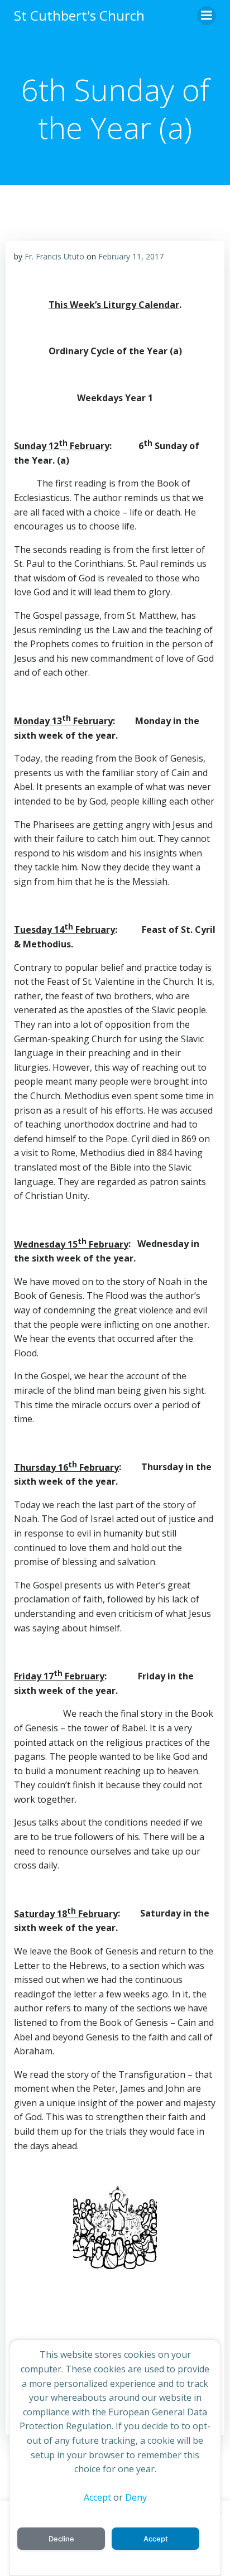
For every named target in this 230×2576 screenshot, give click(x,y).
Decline (61, 2539)
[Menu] (207, 16)
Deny (136, 2497)
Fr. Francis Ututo (54, 256)
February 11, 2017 (131, 256)
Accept (97, 2497)
